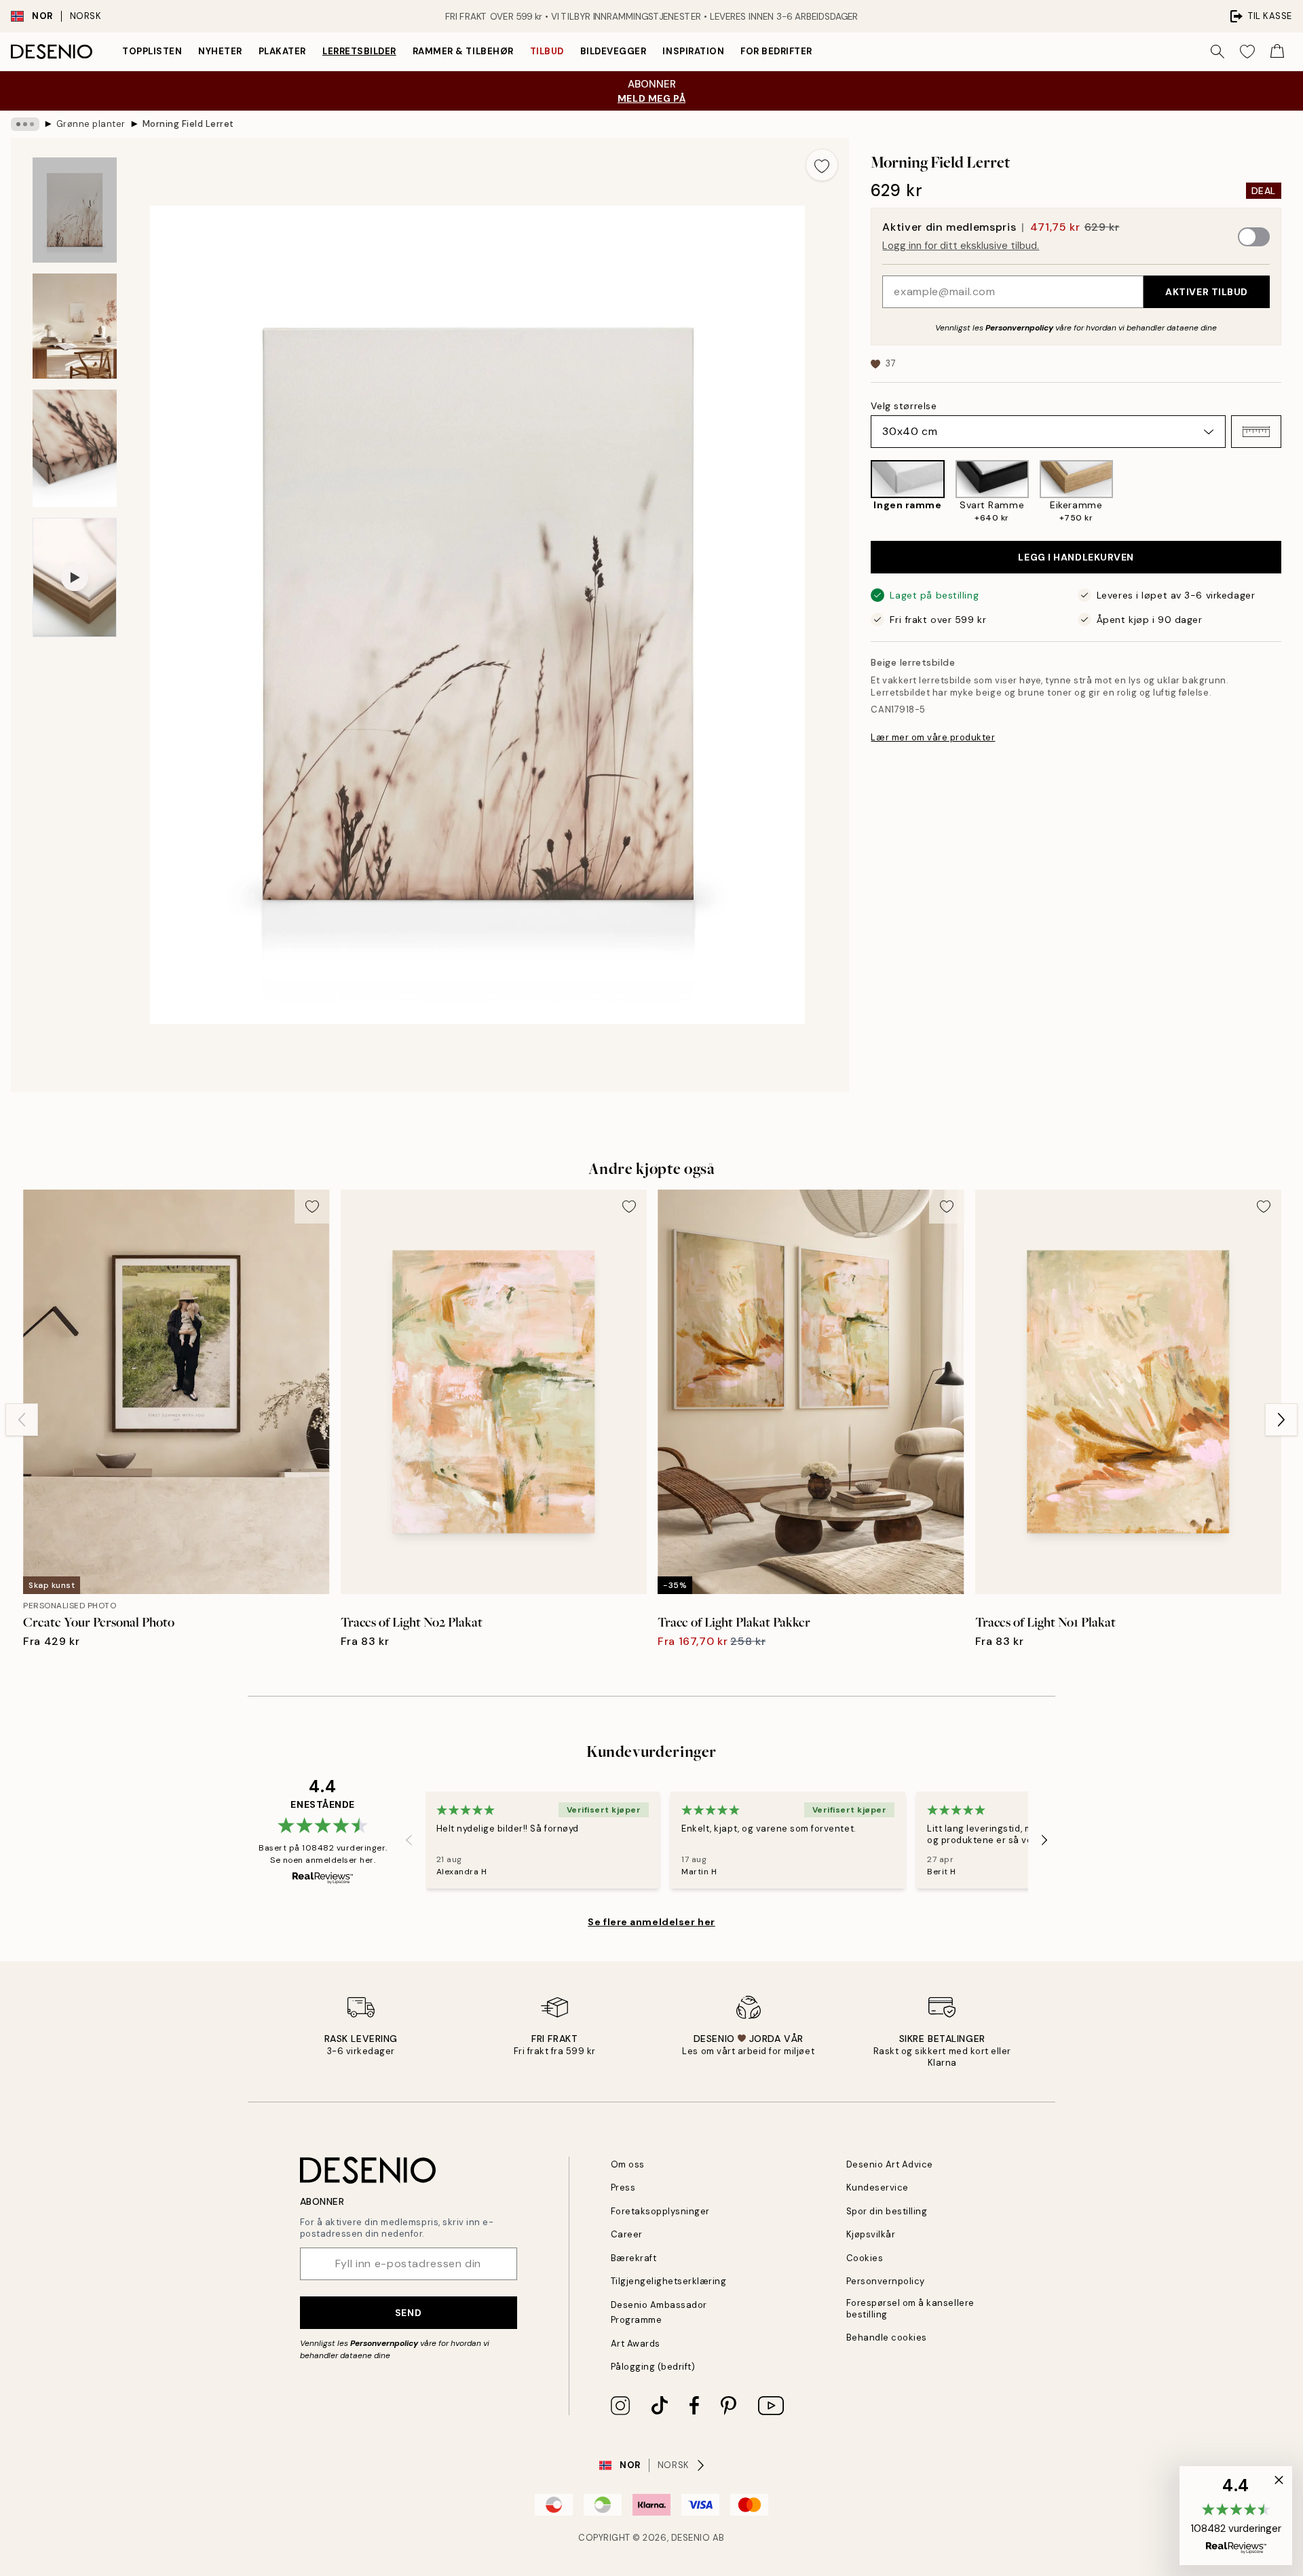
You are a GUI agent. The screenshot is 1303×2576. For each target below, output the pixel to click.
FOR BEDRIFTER (776, 51)
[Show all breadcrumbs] (25, 124)
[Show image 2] (75, 326)
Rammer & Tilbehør (463, 51)
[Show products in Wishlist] (1247, 52)
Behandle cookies (887, 2337)
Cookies (865, 2258)
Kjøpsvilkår (871, 2234)
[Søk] (1217, 52)
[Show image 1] (75, 210)
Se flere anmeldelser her (651, 1922)
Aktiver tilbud (1207, 292)
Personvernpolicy (1019, 328)
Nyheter (220, 51)
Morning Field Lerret (188, 124)
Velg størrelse (904, 406)
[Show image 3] (75, 448)
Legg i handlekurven (1076, 557)
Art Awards (636, 2344)
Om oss (628, 2164)
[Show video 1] (75, 577)
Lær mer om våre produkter (933, 737)
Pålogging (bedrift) (653, 2367)
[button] (1256, 432)
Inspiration (693, 51)
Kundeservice (877, 2187)
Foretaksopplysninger (660, 2211)
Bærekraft (634, 2258)
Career (627, 2234)
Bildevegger (613, 51)
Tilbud (547, 51)
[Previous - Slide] (860, 492)
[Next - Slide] (1292, 492)
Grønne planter (91, 124)
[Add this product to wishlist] (822, 165)
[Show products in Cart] (1277, 52)
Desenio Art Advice (890, 2164)
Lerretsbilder (359, 51)
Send (408, 2313)
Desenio (691, 2538)
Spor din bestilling (887, 2211)
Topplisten (152, 51)
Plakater (282, 51)
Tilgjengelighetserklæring (669, 2281)
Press (623, 2187)
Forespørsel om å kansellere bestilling (910, 2309)
